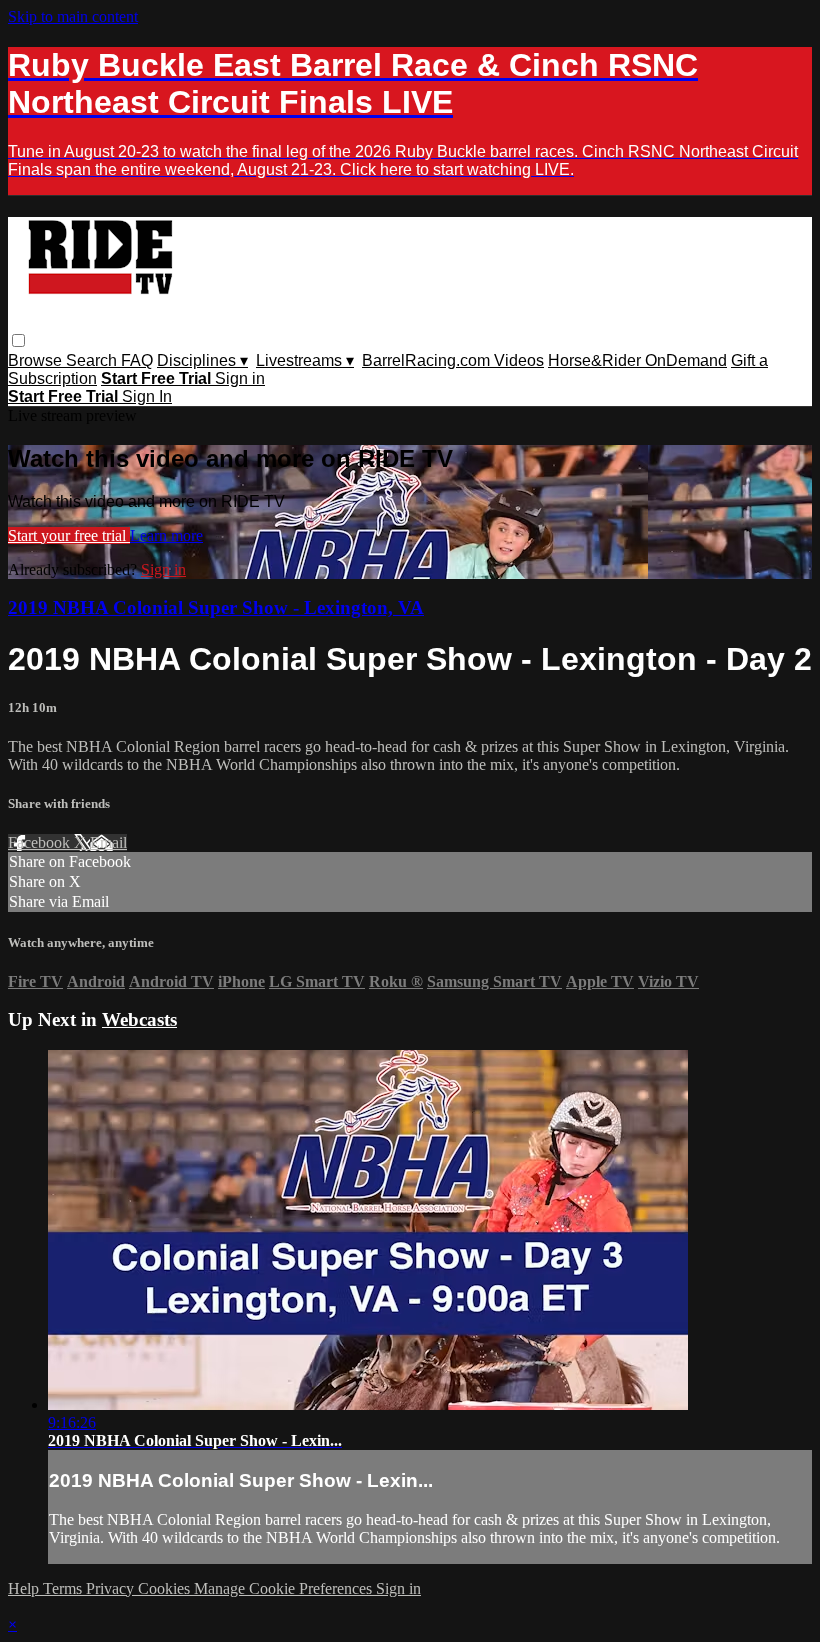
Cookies (166, 1588)
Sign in (240, 378)
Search (93, 360)
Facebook (41, 842)
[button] (18, 340)
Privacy (112, 1588)
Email (108, 842)
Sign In (147, 396)
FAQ (137, 360)
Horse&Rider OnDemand (637, 360)
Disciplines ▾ (202, 360)
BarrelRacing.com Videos (453, 360)
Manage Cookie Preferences (285, 1588)
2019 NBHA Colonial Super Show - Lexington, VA (216, 607)
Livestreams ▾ (305, 360)
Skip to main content (73, 16)
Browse (37, 360)
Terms (64, 1588)
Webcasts (139, 1019)
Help (25, 1588)
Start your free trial (69, 535)
